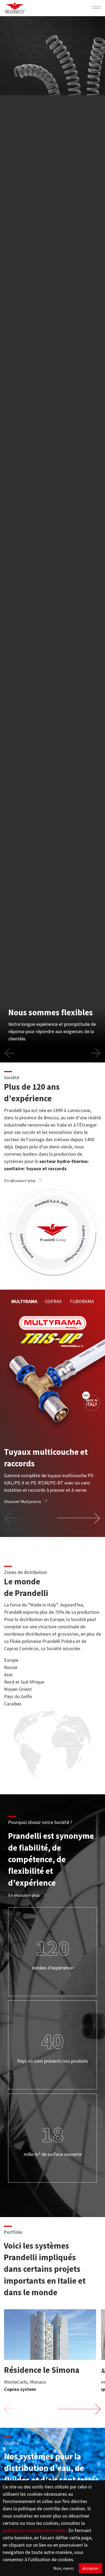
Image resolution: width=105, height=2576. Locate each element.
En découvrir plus (20, 1180)
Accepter (91, 2568)
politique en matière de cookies (34, 2530)
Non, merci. (64, 2568)
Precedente (12, 1518)
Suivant (79, 1518)
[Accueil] (15, 8)
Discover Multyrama (23, 1501)
